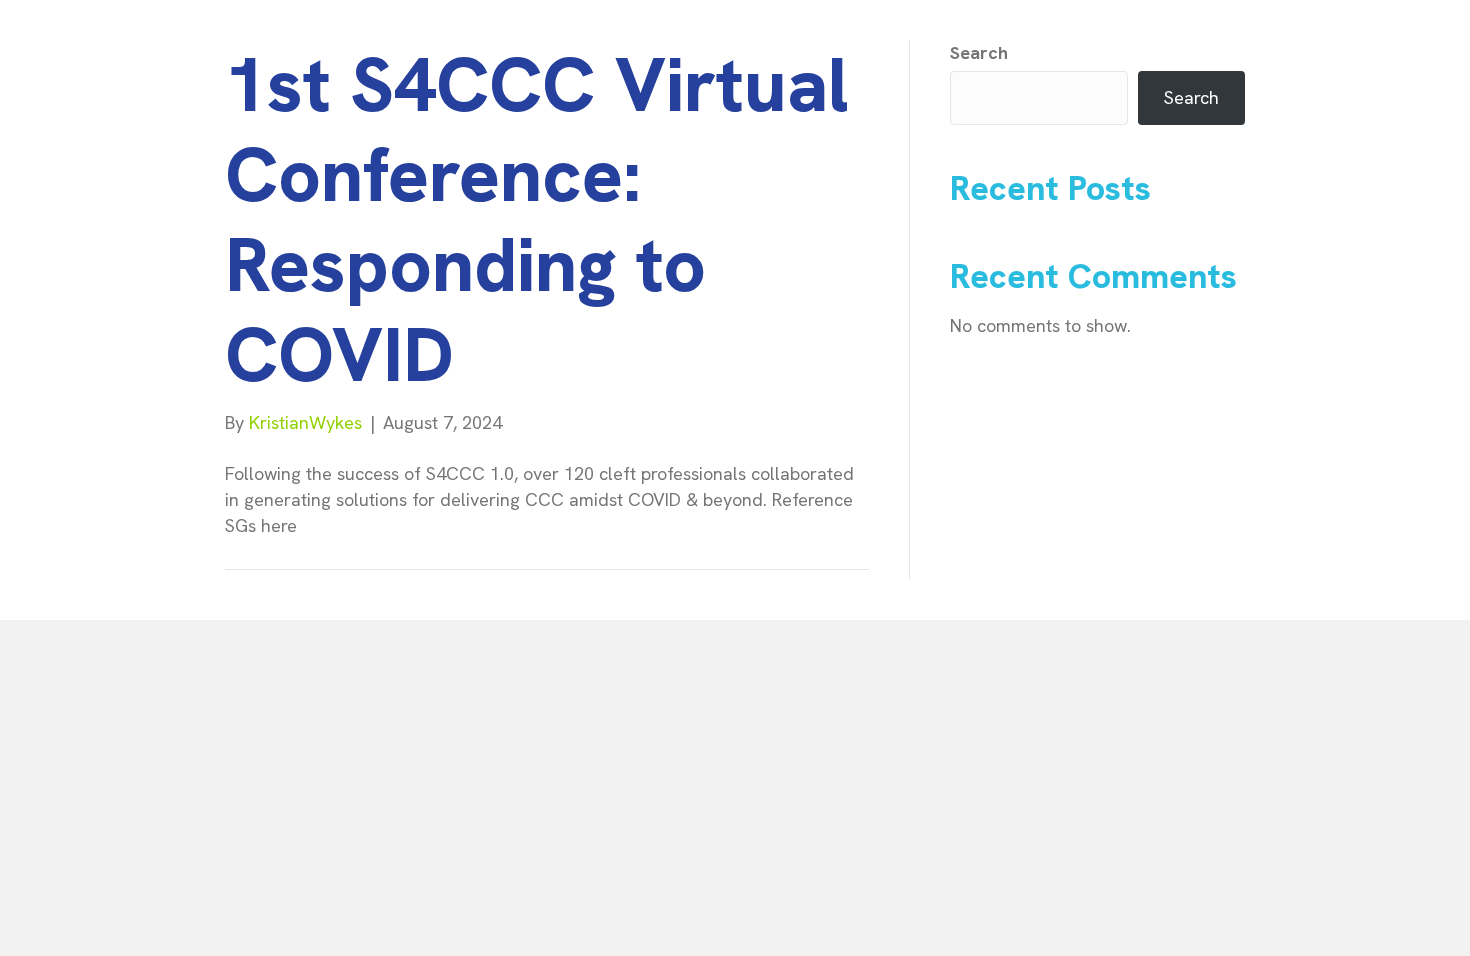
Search (979, 52)
